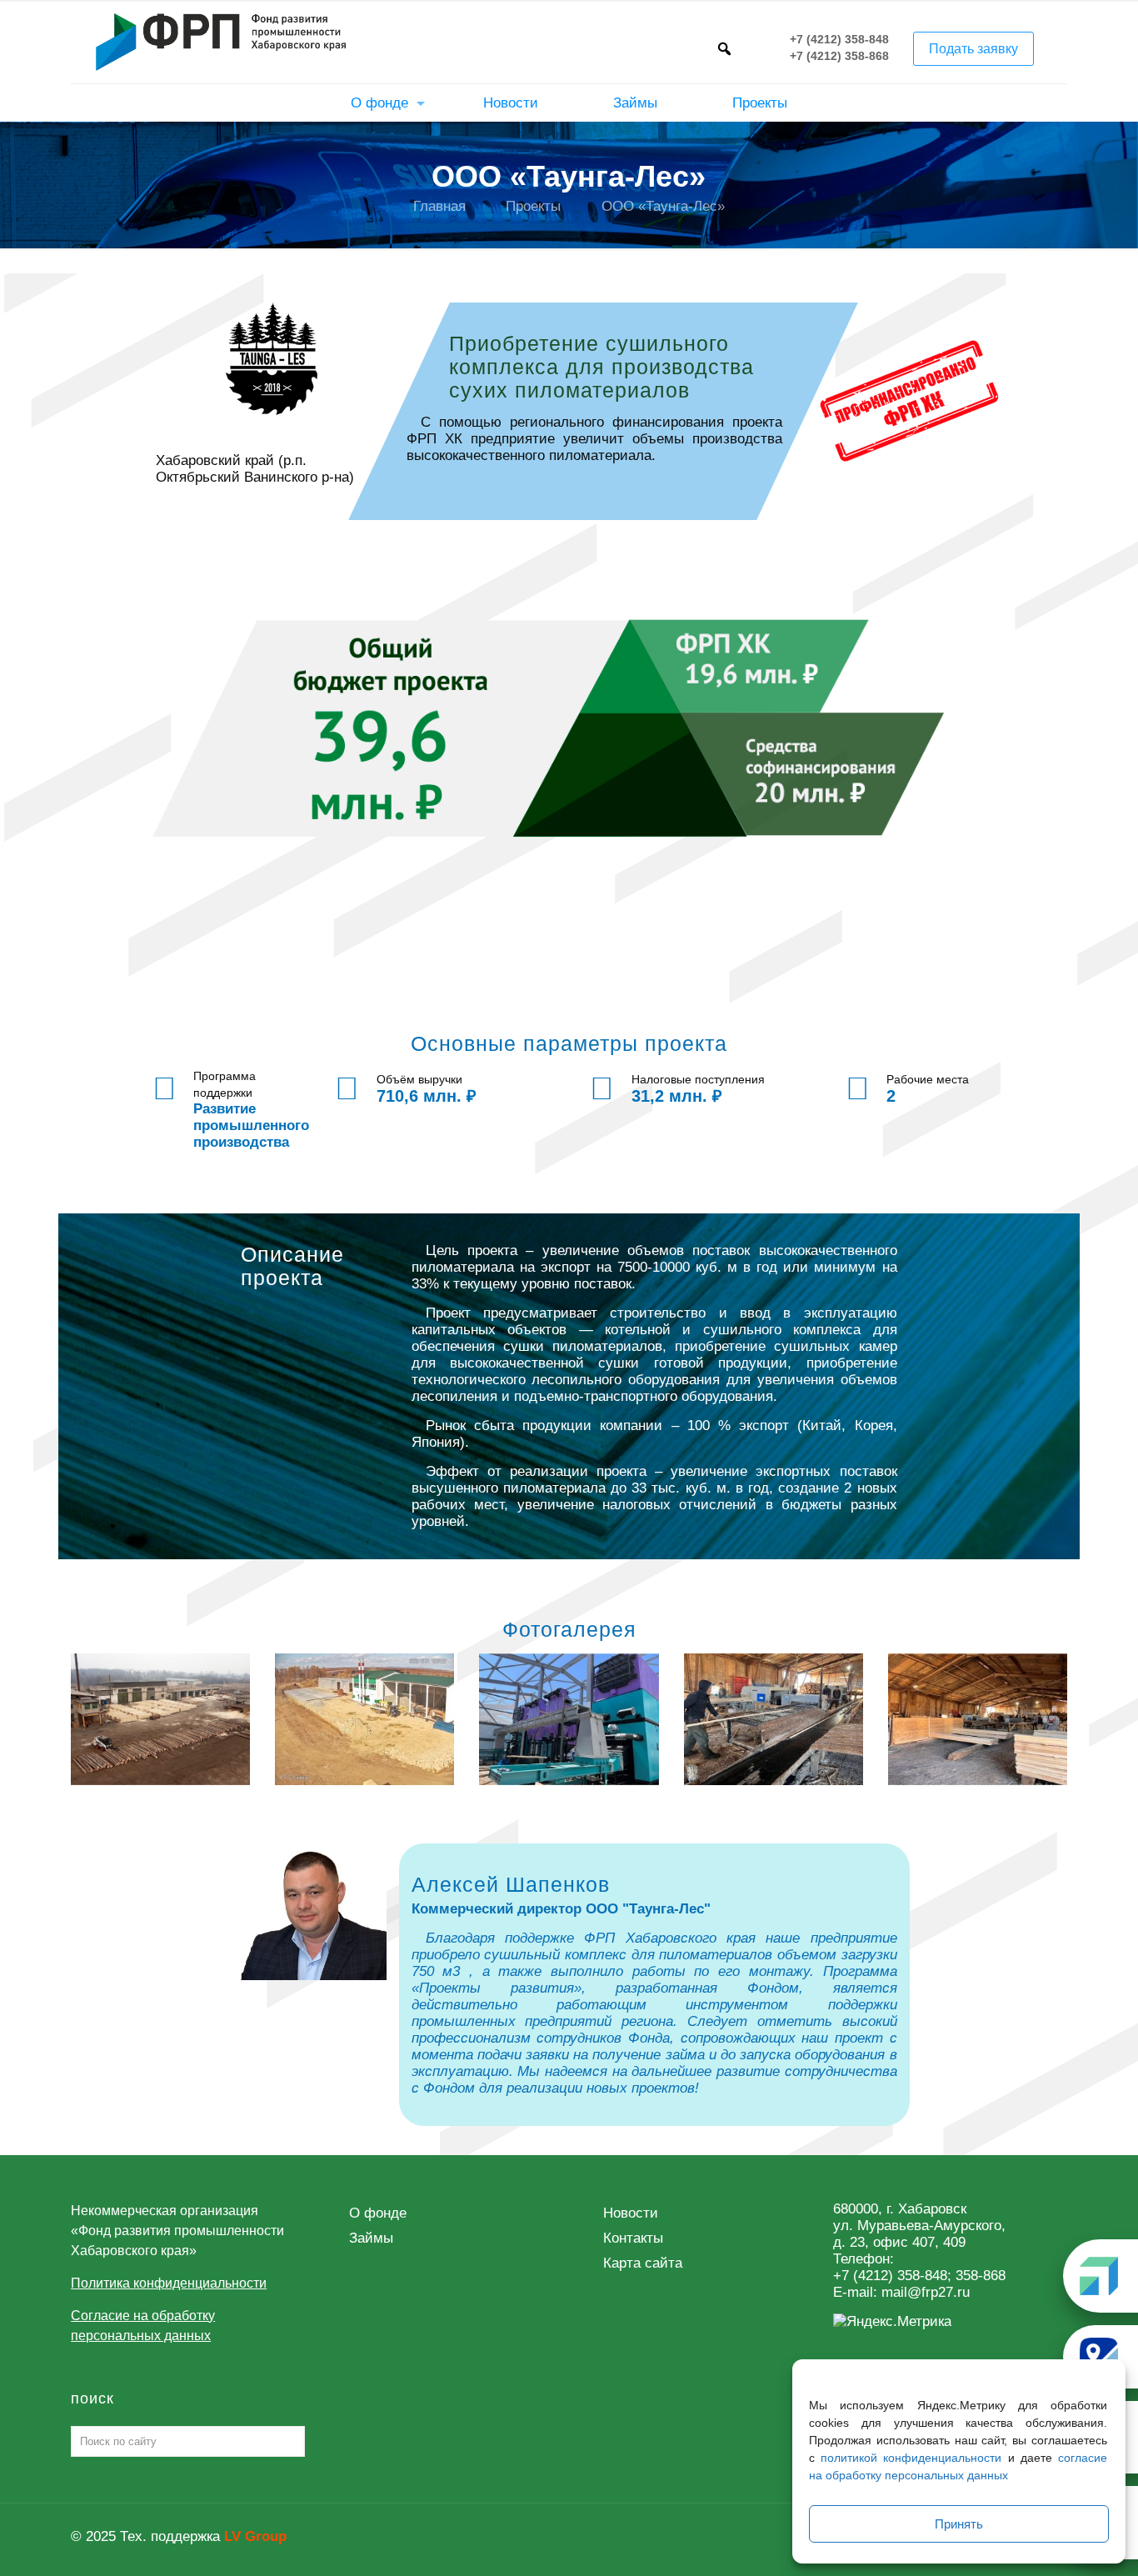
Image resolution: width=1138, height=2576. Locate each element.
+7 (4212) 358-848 (839, 40)
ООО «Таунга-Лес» (663, 206)
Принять (959, 2524)
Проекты (533, 206)
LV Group (255, 2536)
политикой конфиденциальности (911, 2458)
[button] (724, 48)
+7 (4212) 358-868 (839, 57)
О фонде (378, 2213)
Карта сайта (643, 2263)
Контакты (633, 2238)
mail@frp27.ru (926, 2292)
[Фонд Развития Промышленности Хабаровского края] (221, 42)
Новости (631, 2213)
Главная (439, 206)
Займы (371, 2238)
